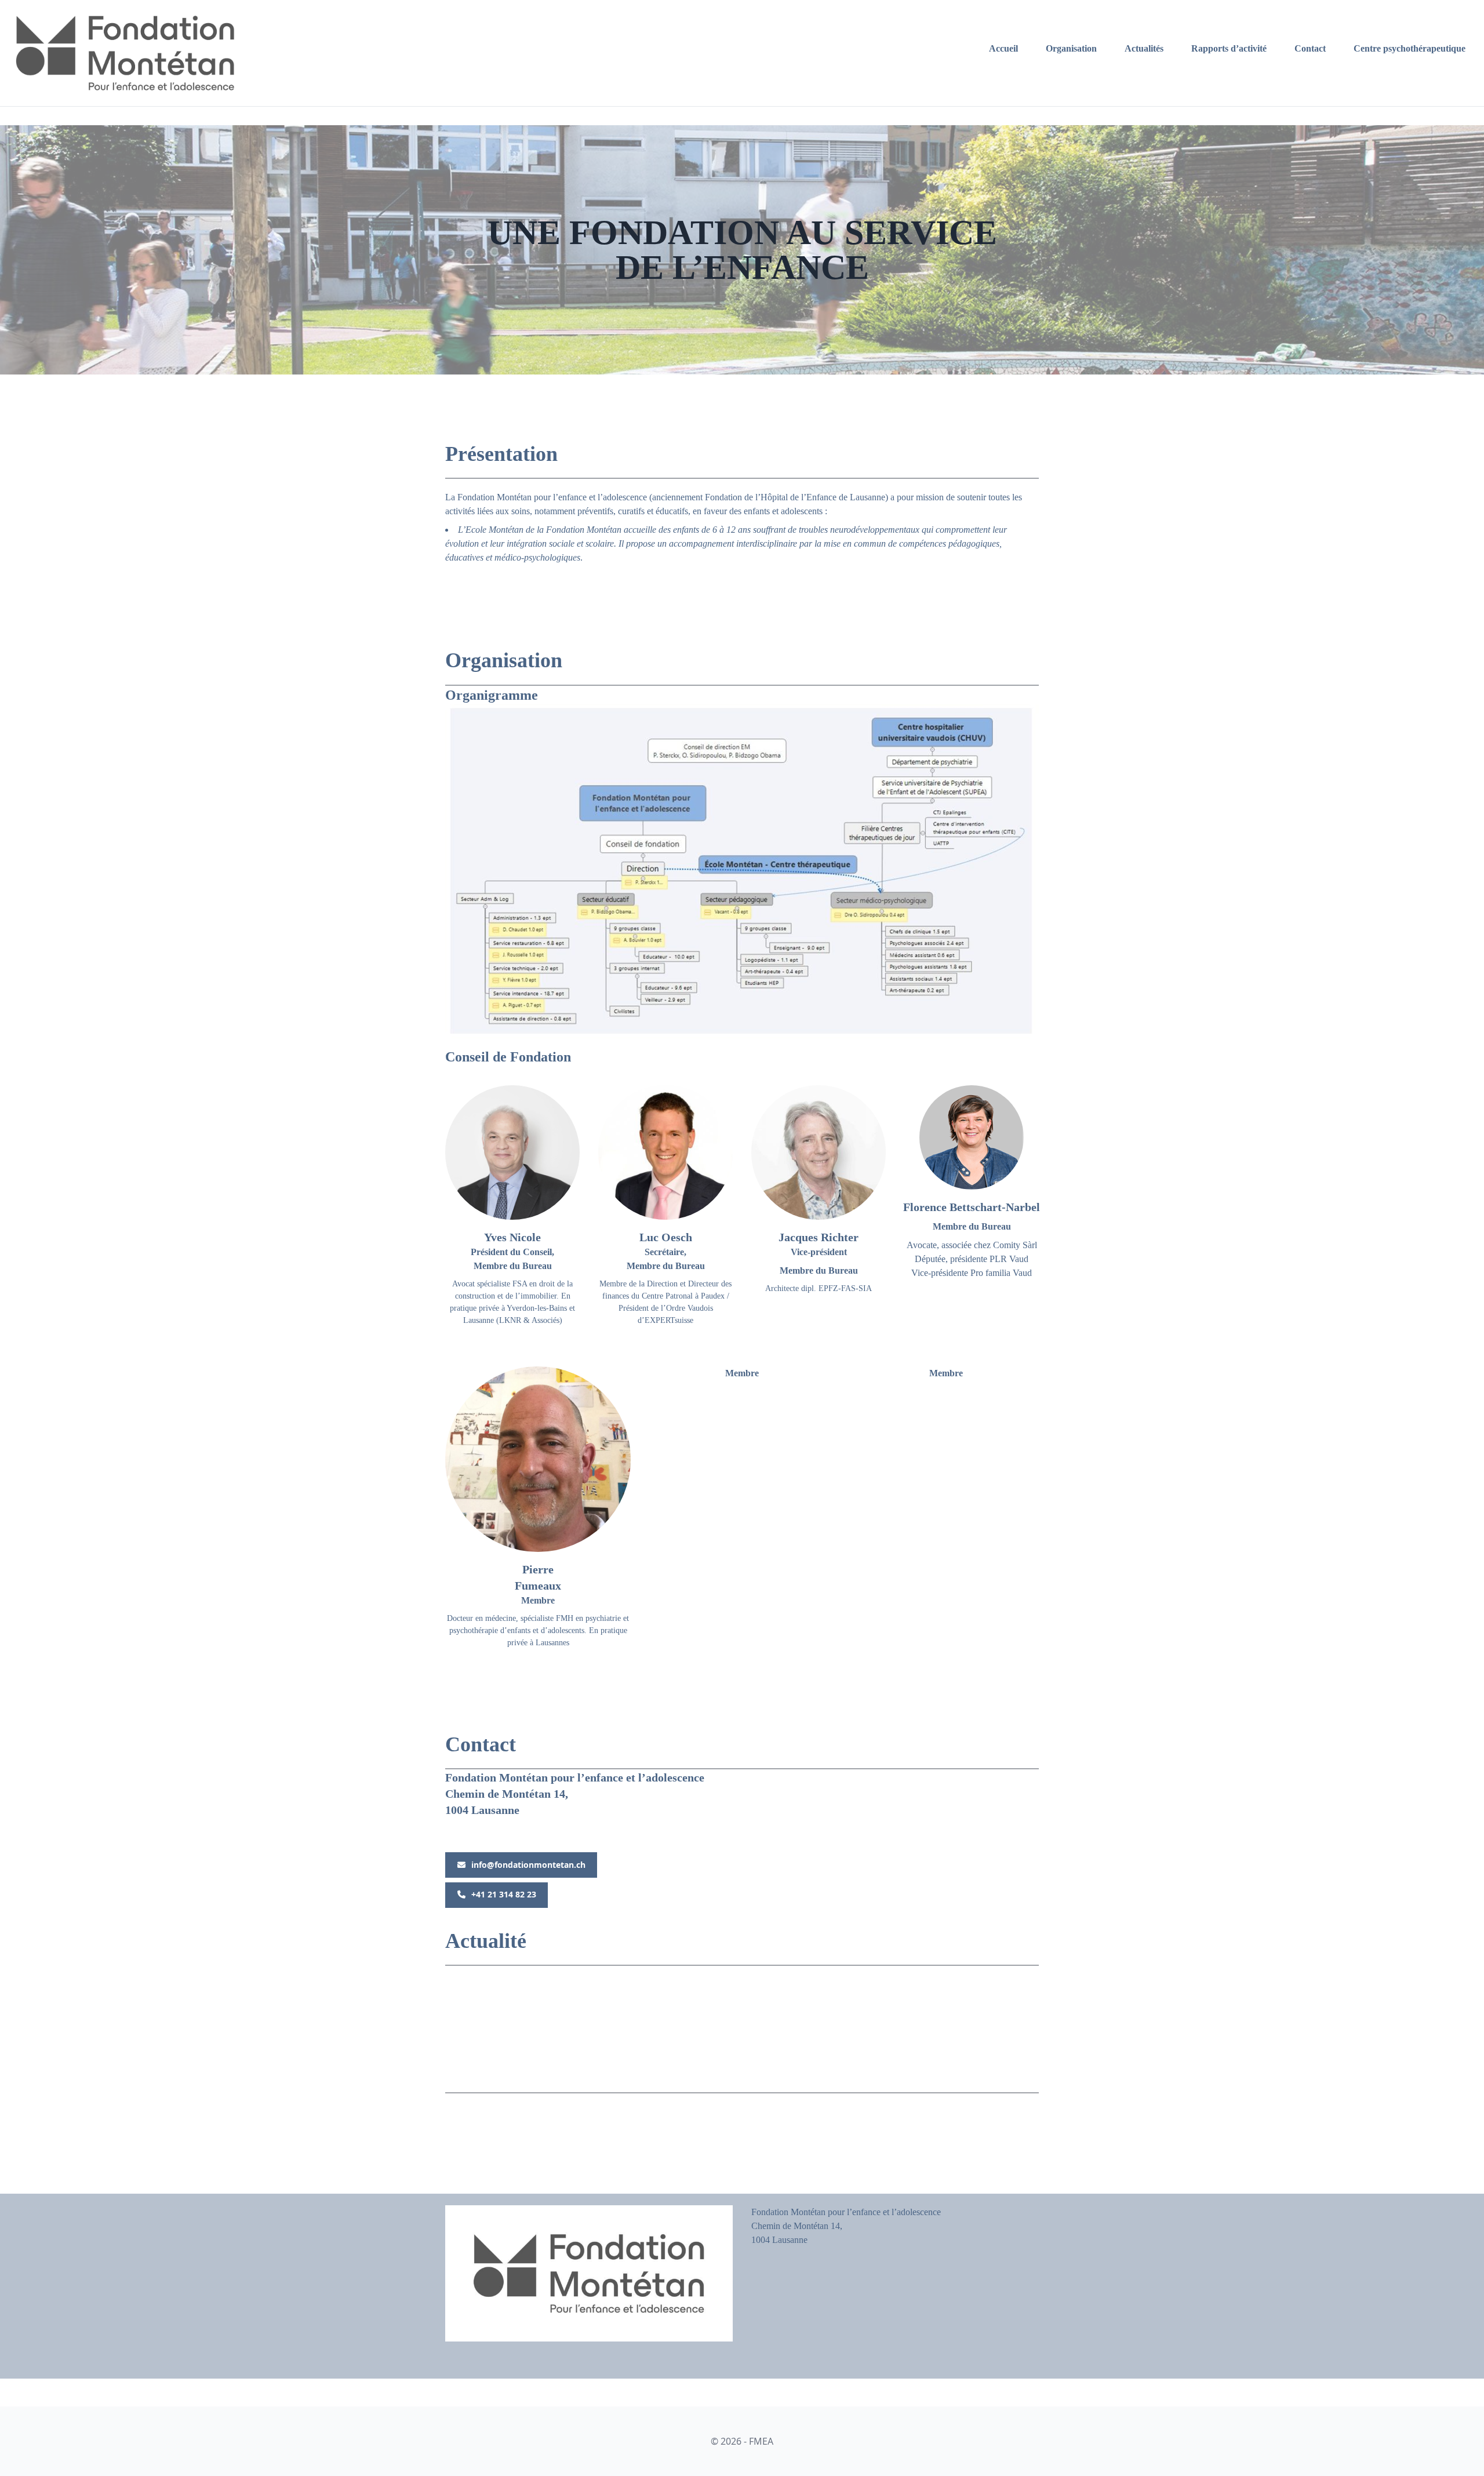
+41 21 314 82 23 (504, 1894)
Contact (1310, 48)
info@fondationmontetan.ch (528, 1865)
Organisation (1071, 48)
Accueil (1003, 48)
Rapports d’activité (1229, 48)
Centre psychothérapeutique (1410, 48)
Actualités (1144, 48)
